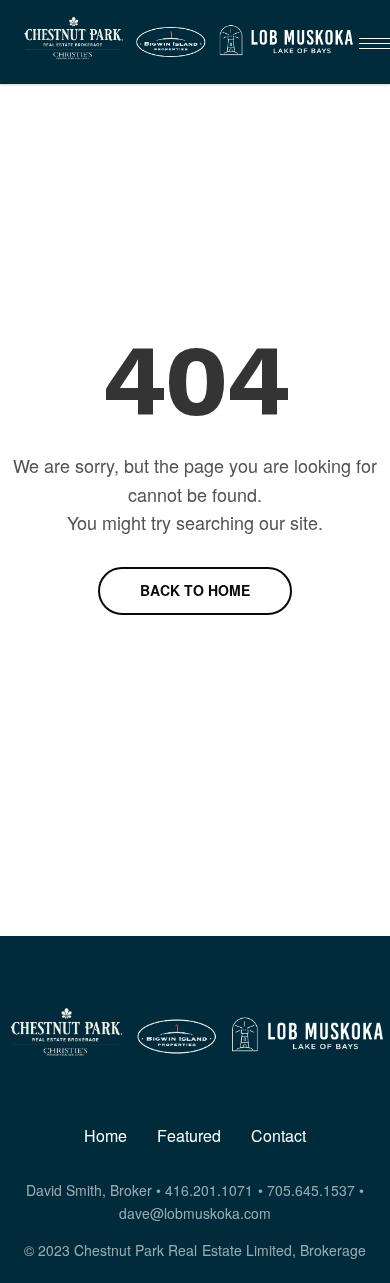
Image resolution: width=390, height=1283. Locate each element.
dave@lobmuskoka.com (195, 1213)
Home (105, 1136)
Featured (189, 1136)
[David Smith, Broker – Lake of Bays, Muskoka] (187, 42)
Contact (278, 1136)
